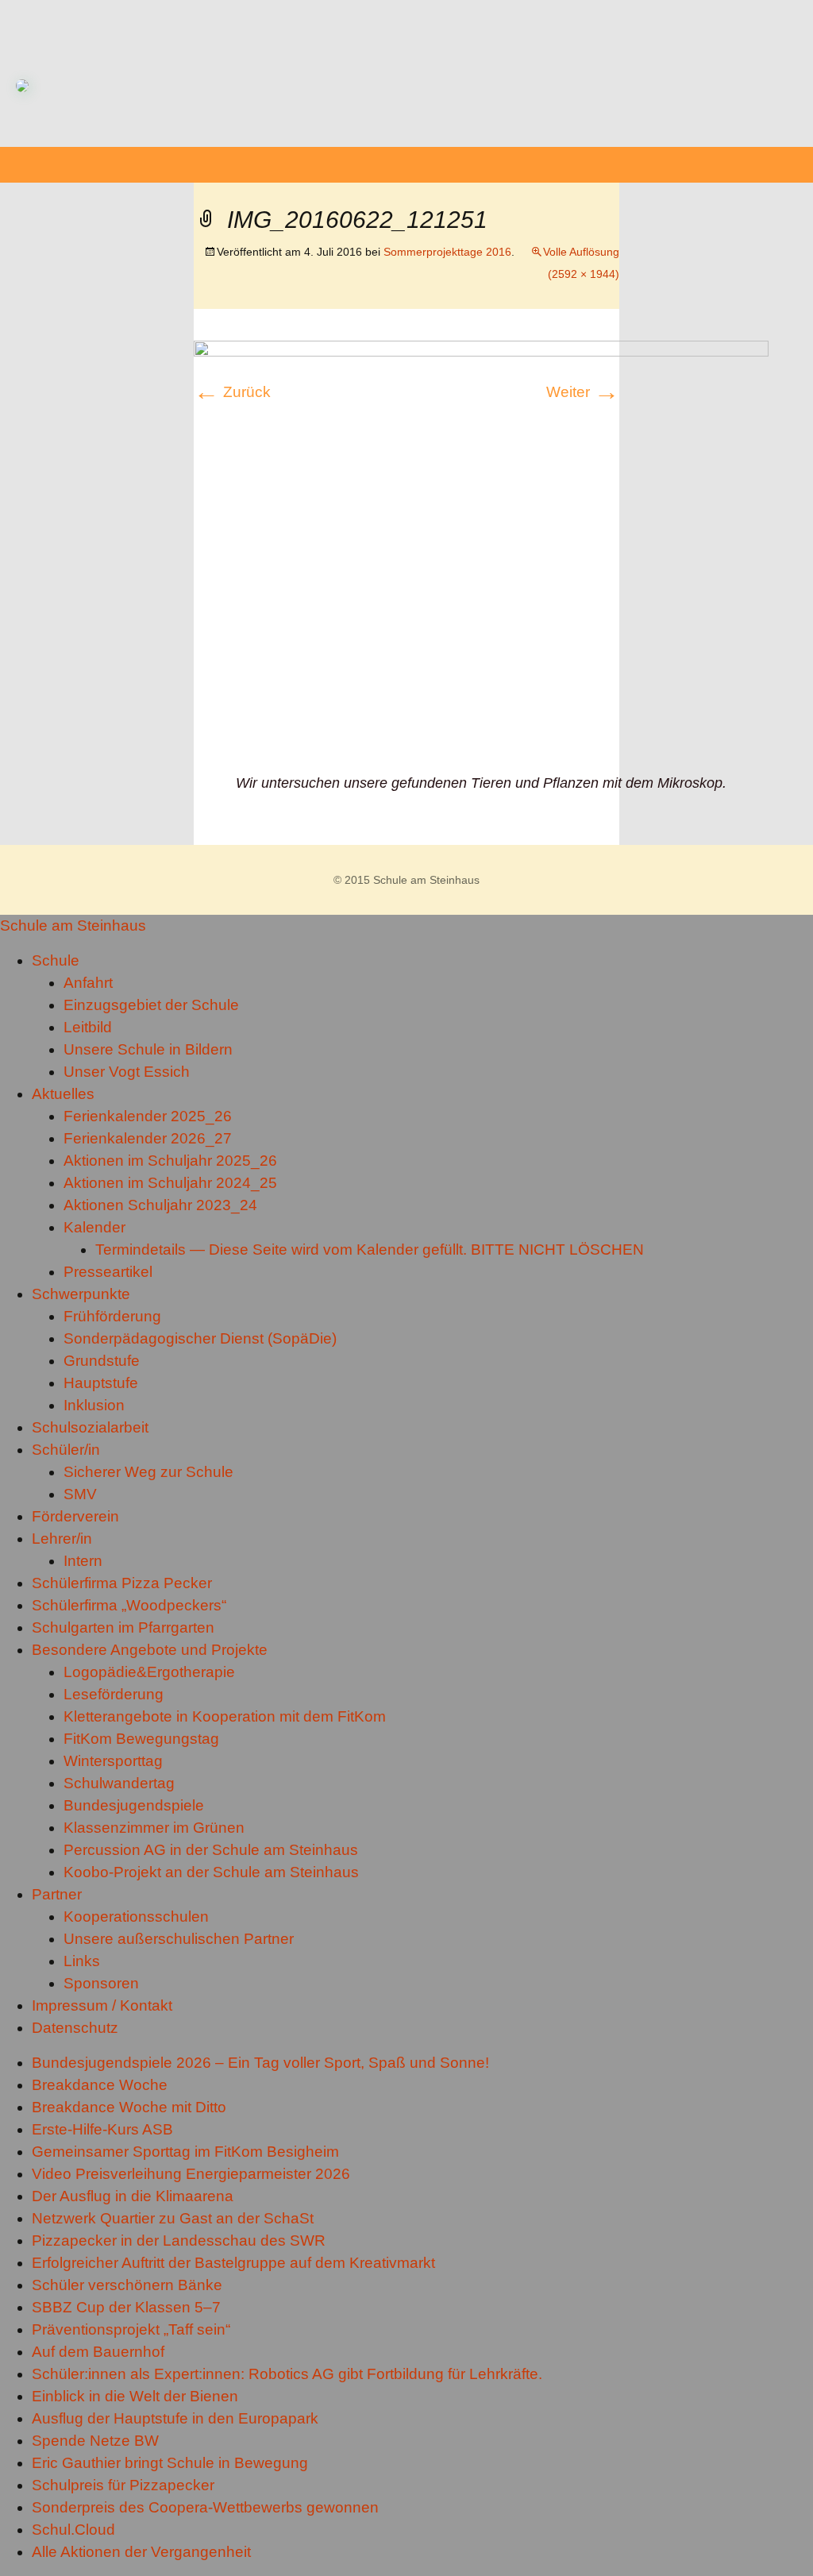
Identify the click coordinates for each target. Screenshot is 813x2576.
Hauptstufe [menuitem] (101, 1383)
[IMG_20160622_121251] (481, 555)
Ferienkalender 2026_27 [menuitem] (148, 1138)
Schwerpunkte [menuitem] (81, 1294)
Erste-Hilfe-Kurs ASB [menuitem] (102, 2129)
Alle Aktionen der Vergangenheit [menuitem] (141, 2552)
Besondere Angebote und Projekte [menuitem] (150, 1650)
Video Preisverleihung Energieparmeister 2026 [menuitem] (191, 2174)
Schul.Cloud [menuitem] (73, 2530)
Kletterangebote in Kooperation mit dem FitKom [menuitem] (225, 1716)
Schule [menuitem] (56, 960)
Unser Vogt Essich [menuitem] (127, 1072)
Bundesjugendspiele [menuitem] (134, 1805)
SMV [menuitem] (80, 1494)
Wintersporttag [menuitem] (113, 1761)
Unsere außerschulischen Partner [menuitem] (179, 1939)
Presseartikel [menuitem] (108, 1272)
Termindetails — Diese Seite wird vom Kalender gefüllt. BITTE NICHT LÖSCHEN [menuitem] (370, 1249)
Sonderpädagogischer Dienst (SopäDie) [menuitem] (200, 1338)
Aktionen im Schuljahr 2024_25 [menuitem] (170, 1183)
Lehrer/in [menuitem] (62, 1539)
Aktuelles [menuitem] (63, 1094)
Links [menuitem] (82, 1961)
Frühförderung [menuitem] (112, 1316)
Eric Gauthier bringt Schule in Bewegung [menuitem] (170, 2463)
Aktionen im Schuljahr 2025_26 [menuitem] (170, 1161)
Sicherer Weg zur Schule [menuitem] (148, 1472)
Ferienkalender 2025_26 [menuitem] (148, 1116)
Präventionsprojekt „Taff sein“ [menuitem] (131, 2329)
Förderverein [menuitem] (75, 1516)
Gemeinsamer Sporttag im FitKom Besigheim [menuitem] (185, 2152)
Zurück (232, 392)
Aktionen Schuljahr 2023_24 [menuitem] (160, 1205)
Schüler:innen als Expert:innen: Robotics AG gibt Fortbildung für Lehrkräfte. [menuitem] (287, 2374)
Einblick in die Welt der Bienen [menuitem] (135, 2396)
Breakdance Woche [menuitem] (100, 2085)
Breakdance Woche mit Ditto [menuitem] (129, 2107)
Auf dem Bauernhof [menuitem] (98, 2352)
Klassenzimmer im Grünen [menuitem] (154, 1828)
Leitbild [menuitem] (88, 1027)
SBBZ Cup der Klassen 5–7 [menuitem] (126, 2307)
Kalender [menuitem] (94, 1227)
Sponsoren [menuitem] (101, 1983)
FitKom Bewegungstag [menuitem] (141, 1739)
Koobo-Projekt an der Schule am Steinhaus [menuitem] (211, 1872)
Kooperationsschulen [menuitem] (136, 1917)
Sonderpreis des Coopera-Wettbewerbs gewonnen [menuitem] (205, 2507)
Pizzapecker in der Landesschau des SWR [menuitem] (179, 2241)
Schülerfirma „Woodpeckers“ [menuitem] (129, 1605)
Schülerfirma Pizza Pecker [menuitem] (122, 1583)
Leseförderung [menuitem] (114, 1694)
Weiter (583, 392)
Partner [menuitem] (57, 1894)
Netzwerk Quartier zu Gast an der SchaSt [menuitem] (173, 2218)
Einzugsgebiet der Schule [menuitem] (151, 1005)
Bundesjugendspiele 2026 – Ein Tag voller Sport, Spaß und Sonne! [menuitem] (260, 2063)
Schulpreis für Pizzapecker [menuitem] (123, 2485)
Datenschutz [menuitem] (75, 2028)
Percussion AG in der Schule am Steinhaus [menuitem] (211, 1850)
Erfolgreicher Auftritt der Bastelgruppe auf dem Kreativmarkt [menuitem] (233, 2263)
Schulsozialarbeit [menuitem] (90, 1427)
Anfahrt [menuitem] (88, 983)
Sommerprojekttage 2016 (447, 252)
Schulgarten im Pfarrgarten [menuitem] (123, 1627)
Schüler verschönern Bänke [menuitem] (127, 2285)
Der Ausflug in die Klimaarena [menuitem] (133, 2196)
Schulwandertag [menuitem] (119, 1783)
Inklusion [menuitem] (94, 1405)
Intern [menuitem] (83, 1561)
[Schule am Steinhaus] (406, 73)
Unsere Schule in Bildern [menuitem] (148, 1049)
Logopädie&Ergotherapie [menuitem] (149, 1672)
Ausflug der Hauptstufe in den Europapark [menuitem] (175, 2418)
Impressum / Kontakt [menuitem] (102, 2005)
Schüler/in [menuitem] (66, 1450)
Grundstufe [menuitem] (102, 1361)
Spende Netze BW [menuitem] (95, 2441)
